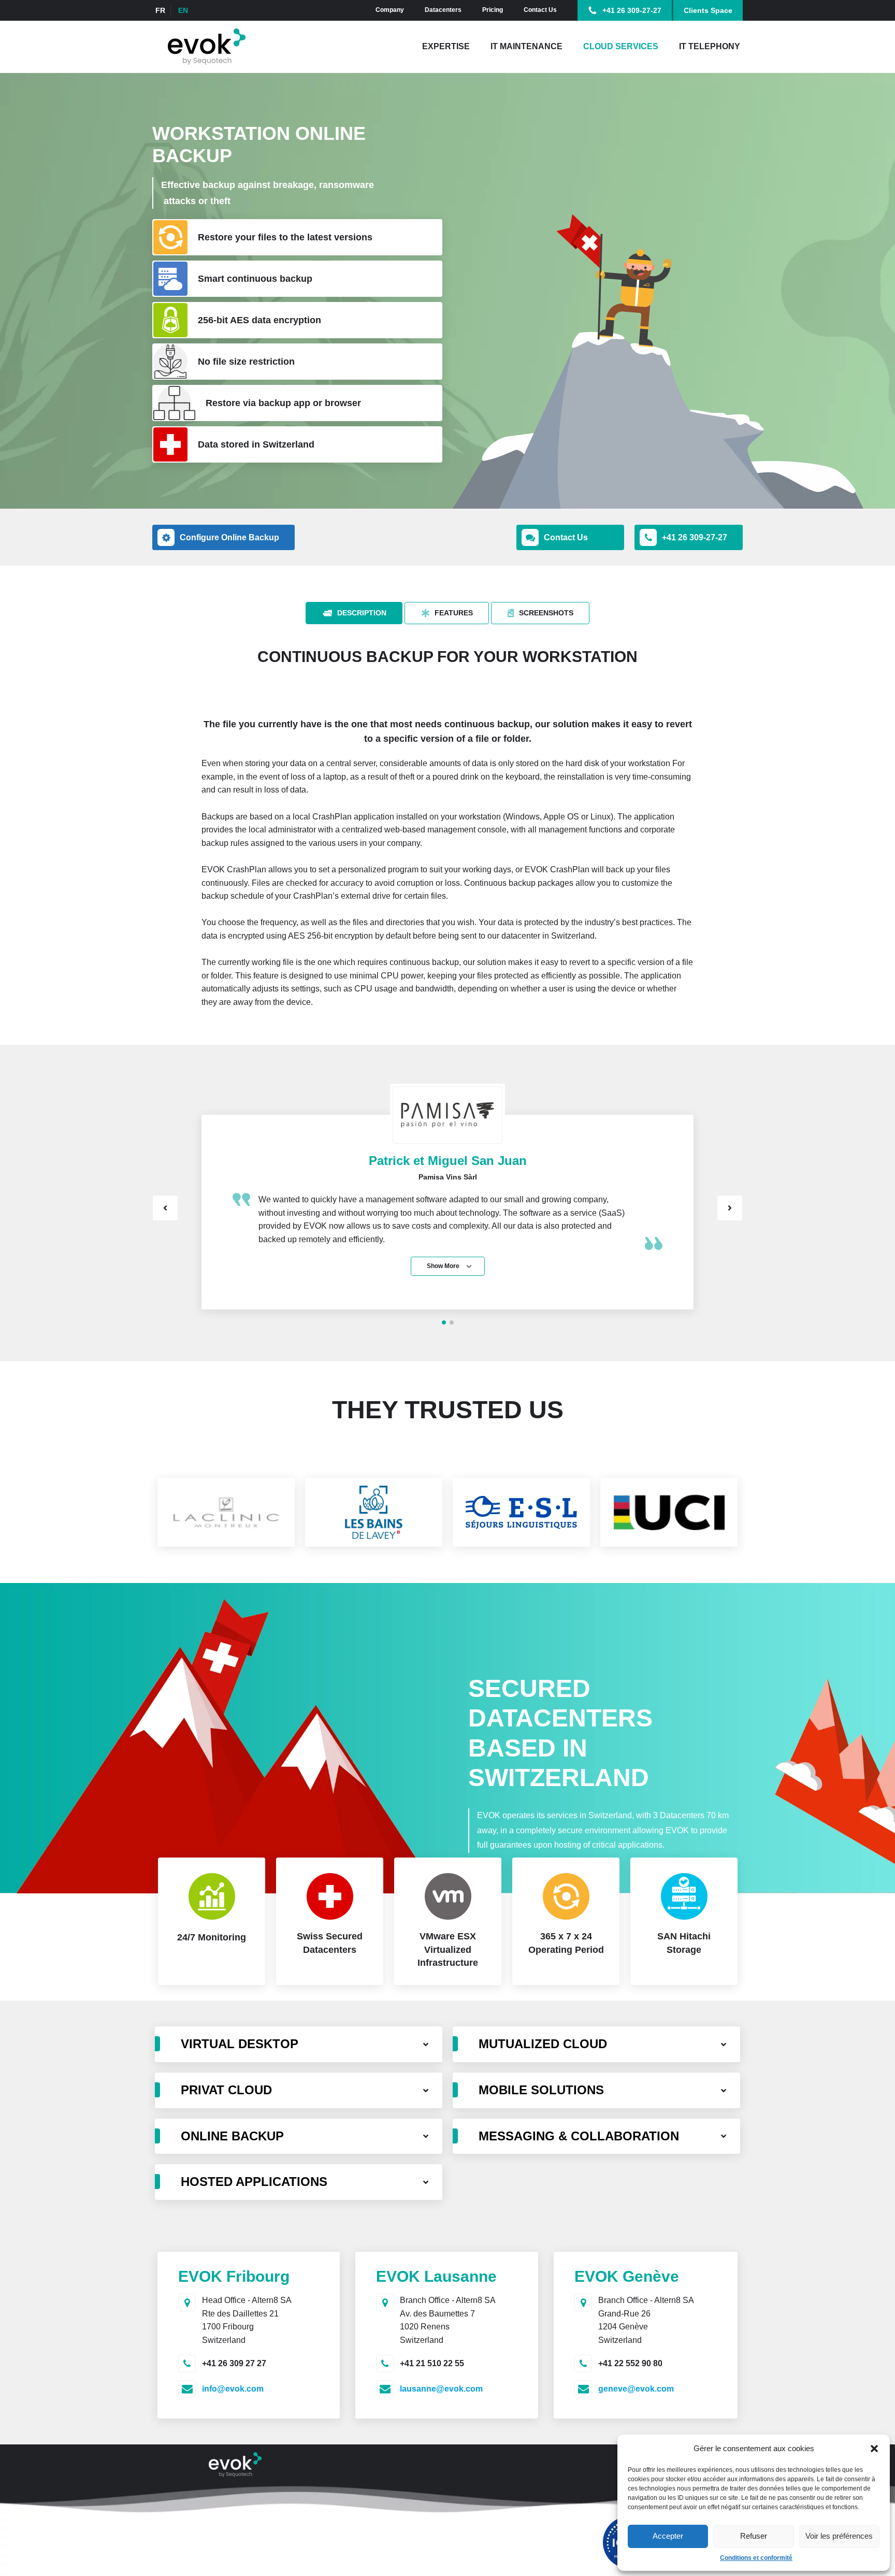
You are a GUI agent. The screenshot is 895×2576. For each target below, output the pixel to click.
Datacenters (443, 10)
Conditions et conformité (756, 2558)
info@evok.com (233, 2389)
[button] (874, 2449)
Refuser (754, 2536)
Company (390, 10)
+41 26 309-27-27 (632, 10)
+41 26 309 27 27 (234, 2363)
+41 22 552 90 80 (630, 2363)
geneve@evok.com (636, 2389)
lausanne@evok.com (441, 2389)
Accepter (668, 2536)
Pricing (493, 10)
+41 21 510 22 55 (432, 2363)
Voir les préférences (839, 2536)
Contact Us (540, 10)
